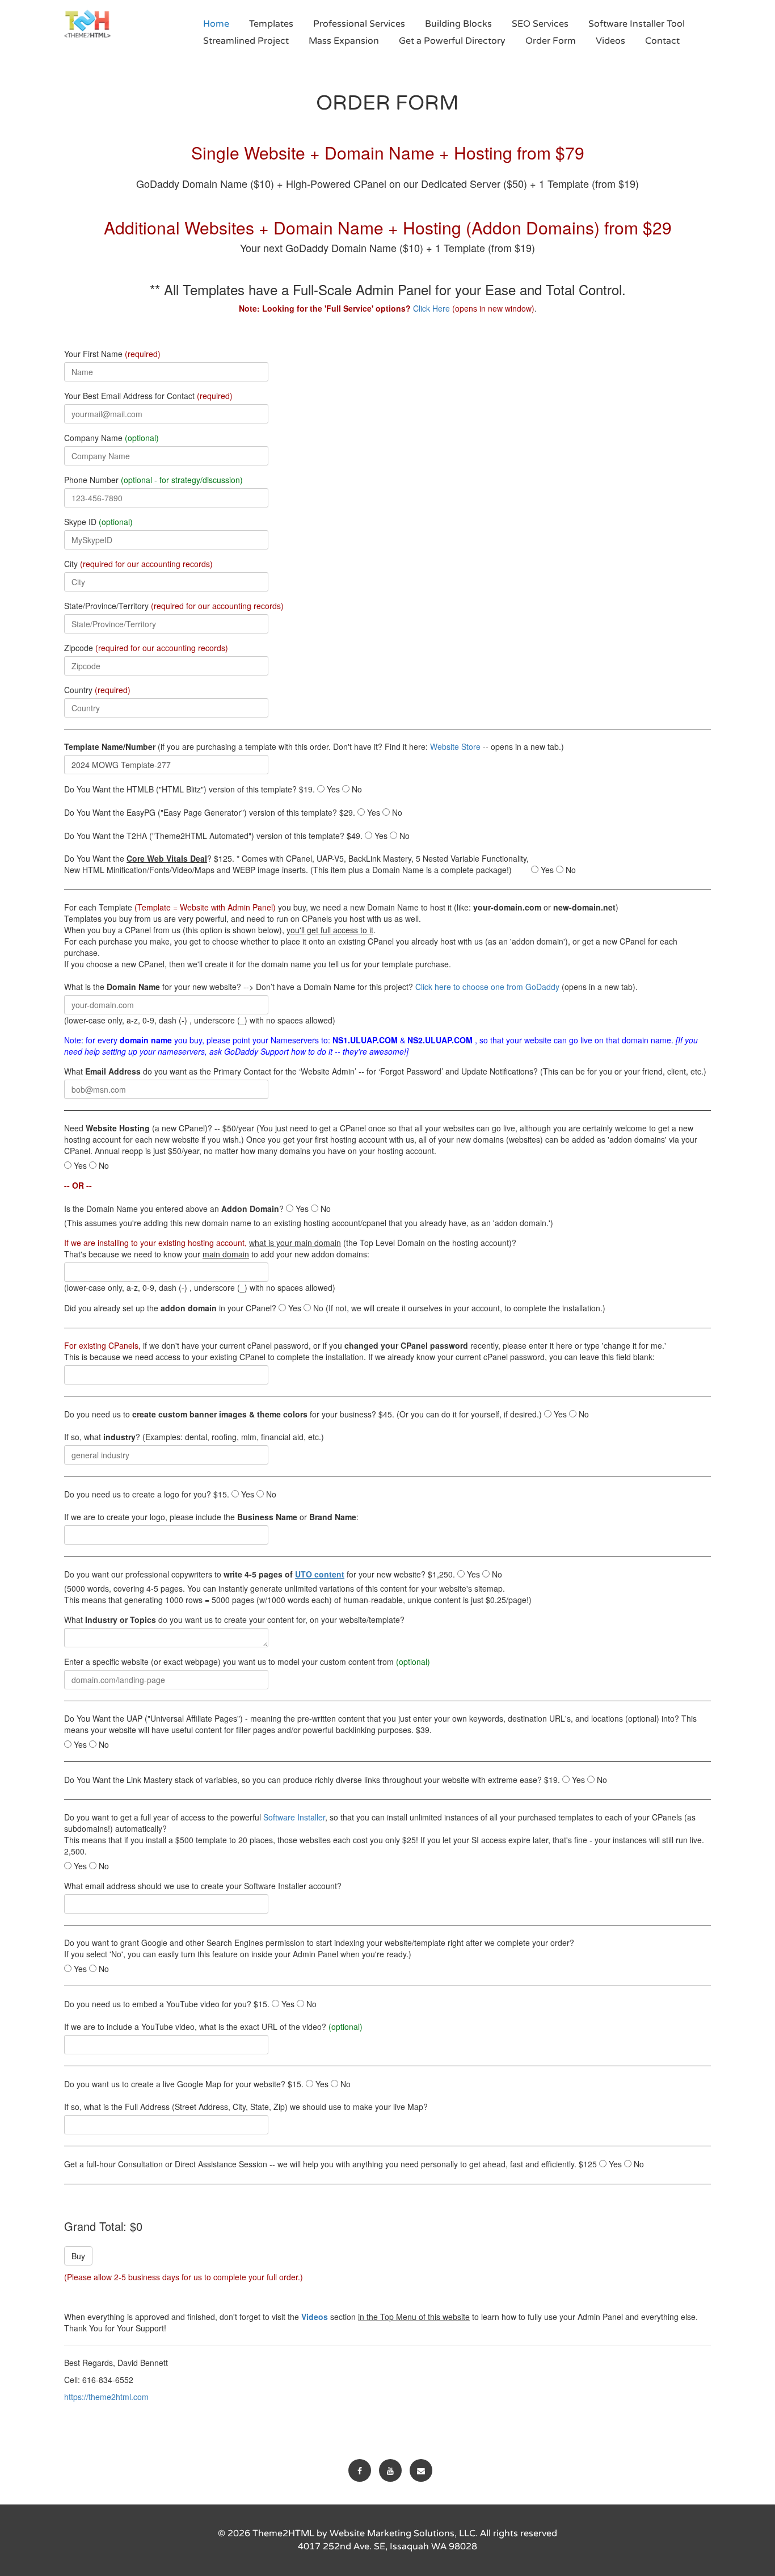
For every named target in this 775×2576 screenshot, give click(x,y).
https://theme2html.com (106, 2397)
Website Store (455, 746)
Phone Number (153, 480)
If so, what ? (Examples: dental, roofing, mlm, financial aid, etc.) (194, 1437)
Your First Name (112, 354)
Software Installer (294, 1817)
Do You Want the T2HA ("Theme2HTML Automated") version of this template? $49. (213, 836)
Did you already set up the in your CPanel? (170, 1308)
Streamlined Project (246, 41)
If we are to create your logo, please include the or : (211, 1517)
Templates (271, 24)
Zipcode (146, 648)
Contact (662, 41)
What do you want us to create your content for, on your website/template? (234, 1620)
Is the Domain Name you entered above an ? (174, 1209)
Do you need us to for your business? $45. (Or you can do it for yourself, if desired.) (303, 1414)
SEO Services (540, 24)
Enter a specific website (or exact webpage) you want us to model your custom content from (247, 1662)
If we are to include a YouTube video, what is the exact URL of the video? (213, 2027)
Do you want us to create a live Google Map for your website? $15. (184, 2084)
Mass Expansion (344, 41)
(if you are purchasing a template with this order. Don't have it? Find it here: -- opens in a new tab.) (314, 746)
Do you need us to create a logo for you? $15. (147, 1494)
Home (216, 24)
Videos (610, 41)
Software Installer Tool (637, 24)
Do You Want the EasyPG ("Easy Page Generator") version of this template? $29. (210, 812)
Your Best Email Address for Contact (148, 396)
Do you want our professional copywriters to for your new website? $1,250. (260, 1574)
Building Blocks (458, 24)
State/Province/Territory (174, 606)
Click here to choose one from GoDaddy (487, 987)
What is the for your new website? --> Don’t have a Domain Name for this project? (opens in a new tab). (351, 987)
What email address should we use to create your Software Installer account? (203, 1886)
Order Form (551, 41)
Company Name (111, 438)
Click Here (431, 308)
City (138, 564)
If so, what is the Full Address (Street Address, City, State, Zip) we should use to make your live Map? (246, 2107)
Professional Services (359, 24)
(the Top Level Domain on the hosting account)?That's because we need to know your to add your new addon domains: (290, 1248)
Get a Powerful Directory (452, 41)
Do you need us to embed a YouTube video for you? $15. (167, 2004)
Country (97, 690)
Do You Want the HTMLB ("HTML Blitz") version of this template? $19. (189, 789)
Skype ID (98, 522)
